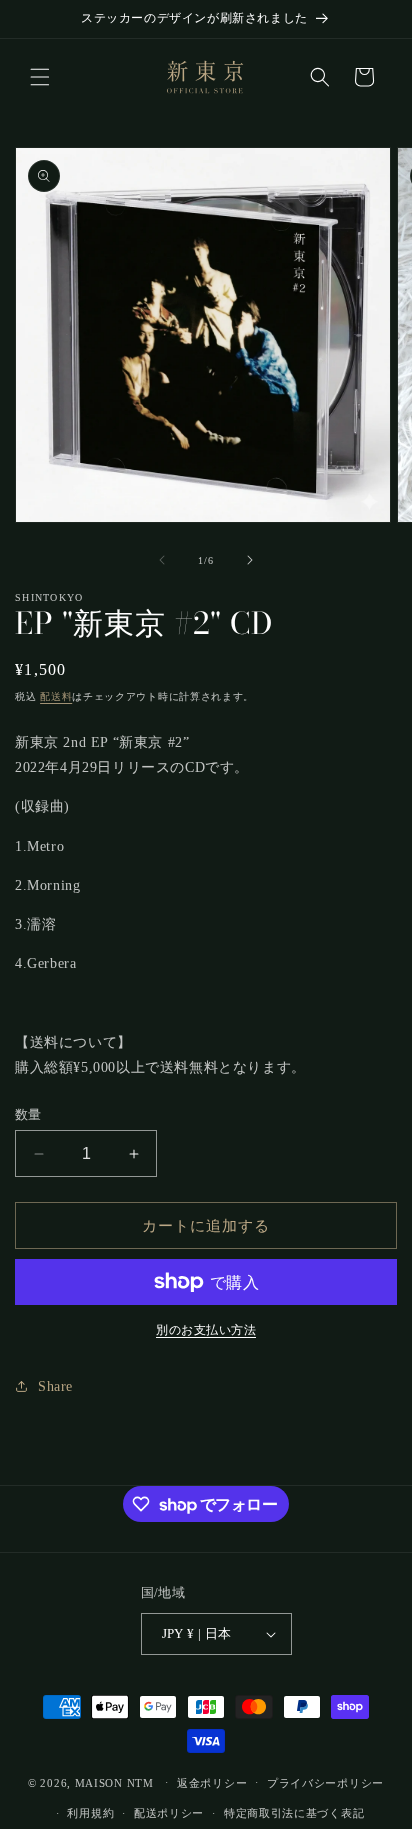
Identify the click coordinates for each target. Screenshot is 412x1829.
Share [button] (55, 1386)
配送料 (56, 696)
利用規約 (90, 1813)
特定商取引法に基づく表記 (294, 1813)
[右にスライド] (250, 560)
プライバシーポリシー (325, 1783)
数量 (28, 1114)
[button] (40, 77)
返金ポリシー (212, 1783)
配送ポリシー (169, 1813)
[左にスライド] (162, 560)
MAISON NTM (114, 1782)
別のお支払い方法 (206, 1330)
